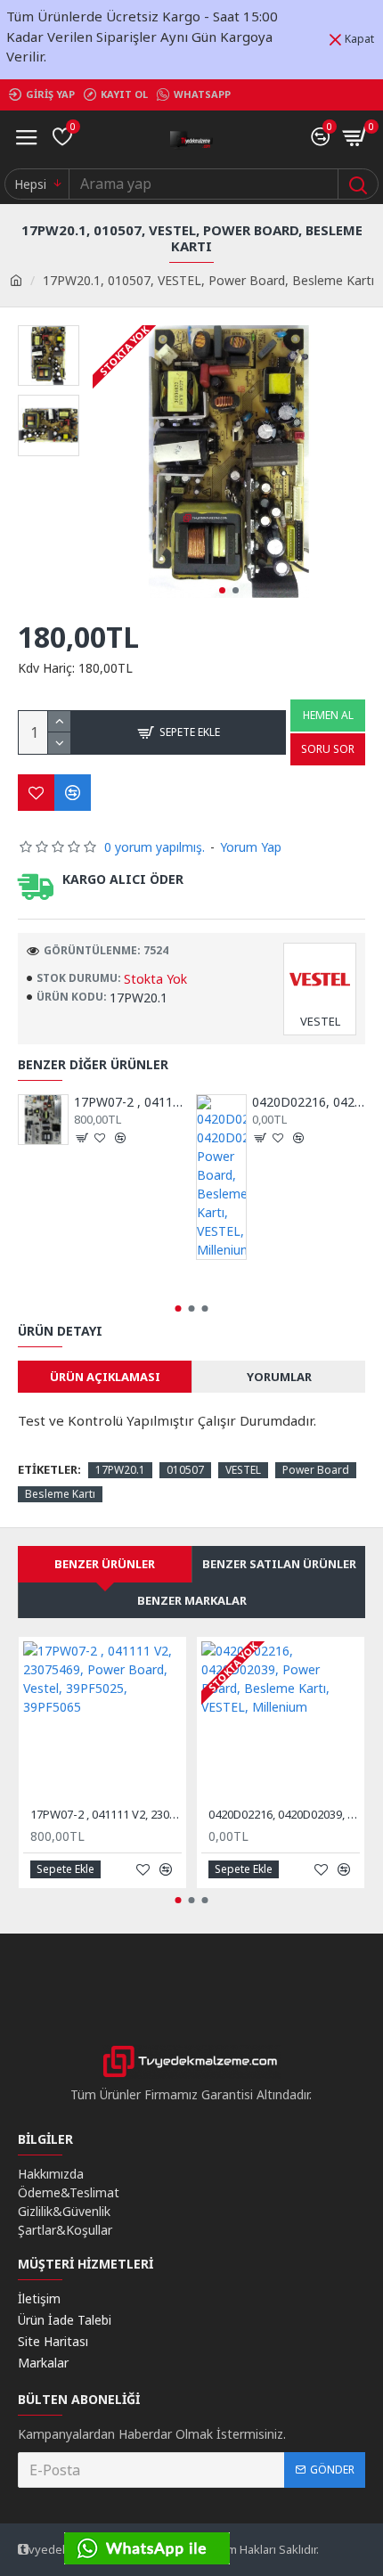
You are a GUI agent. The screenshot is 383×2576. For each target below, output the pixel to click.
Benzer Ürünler (105, 1564)
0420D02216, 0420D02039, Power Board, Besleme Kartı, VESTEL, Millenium (309, 1102)
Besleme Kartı (60, 1494)
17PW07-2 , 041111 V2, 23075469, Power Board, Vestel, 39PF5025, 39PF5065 (130, 1102)
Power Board (316, 1470)
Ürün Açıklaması (105, 1377)
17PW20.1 (120, 1470)
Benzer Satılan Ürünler (279, 1564)
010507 (185, 1470)
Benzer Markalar (192, 1600)
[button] (222, 590)
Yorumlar (279, 1377)
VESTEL (243, 1470)
